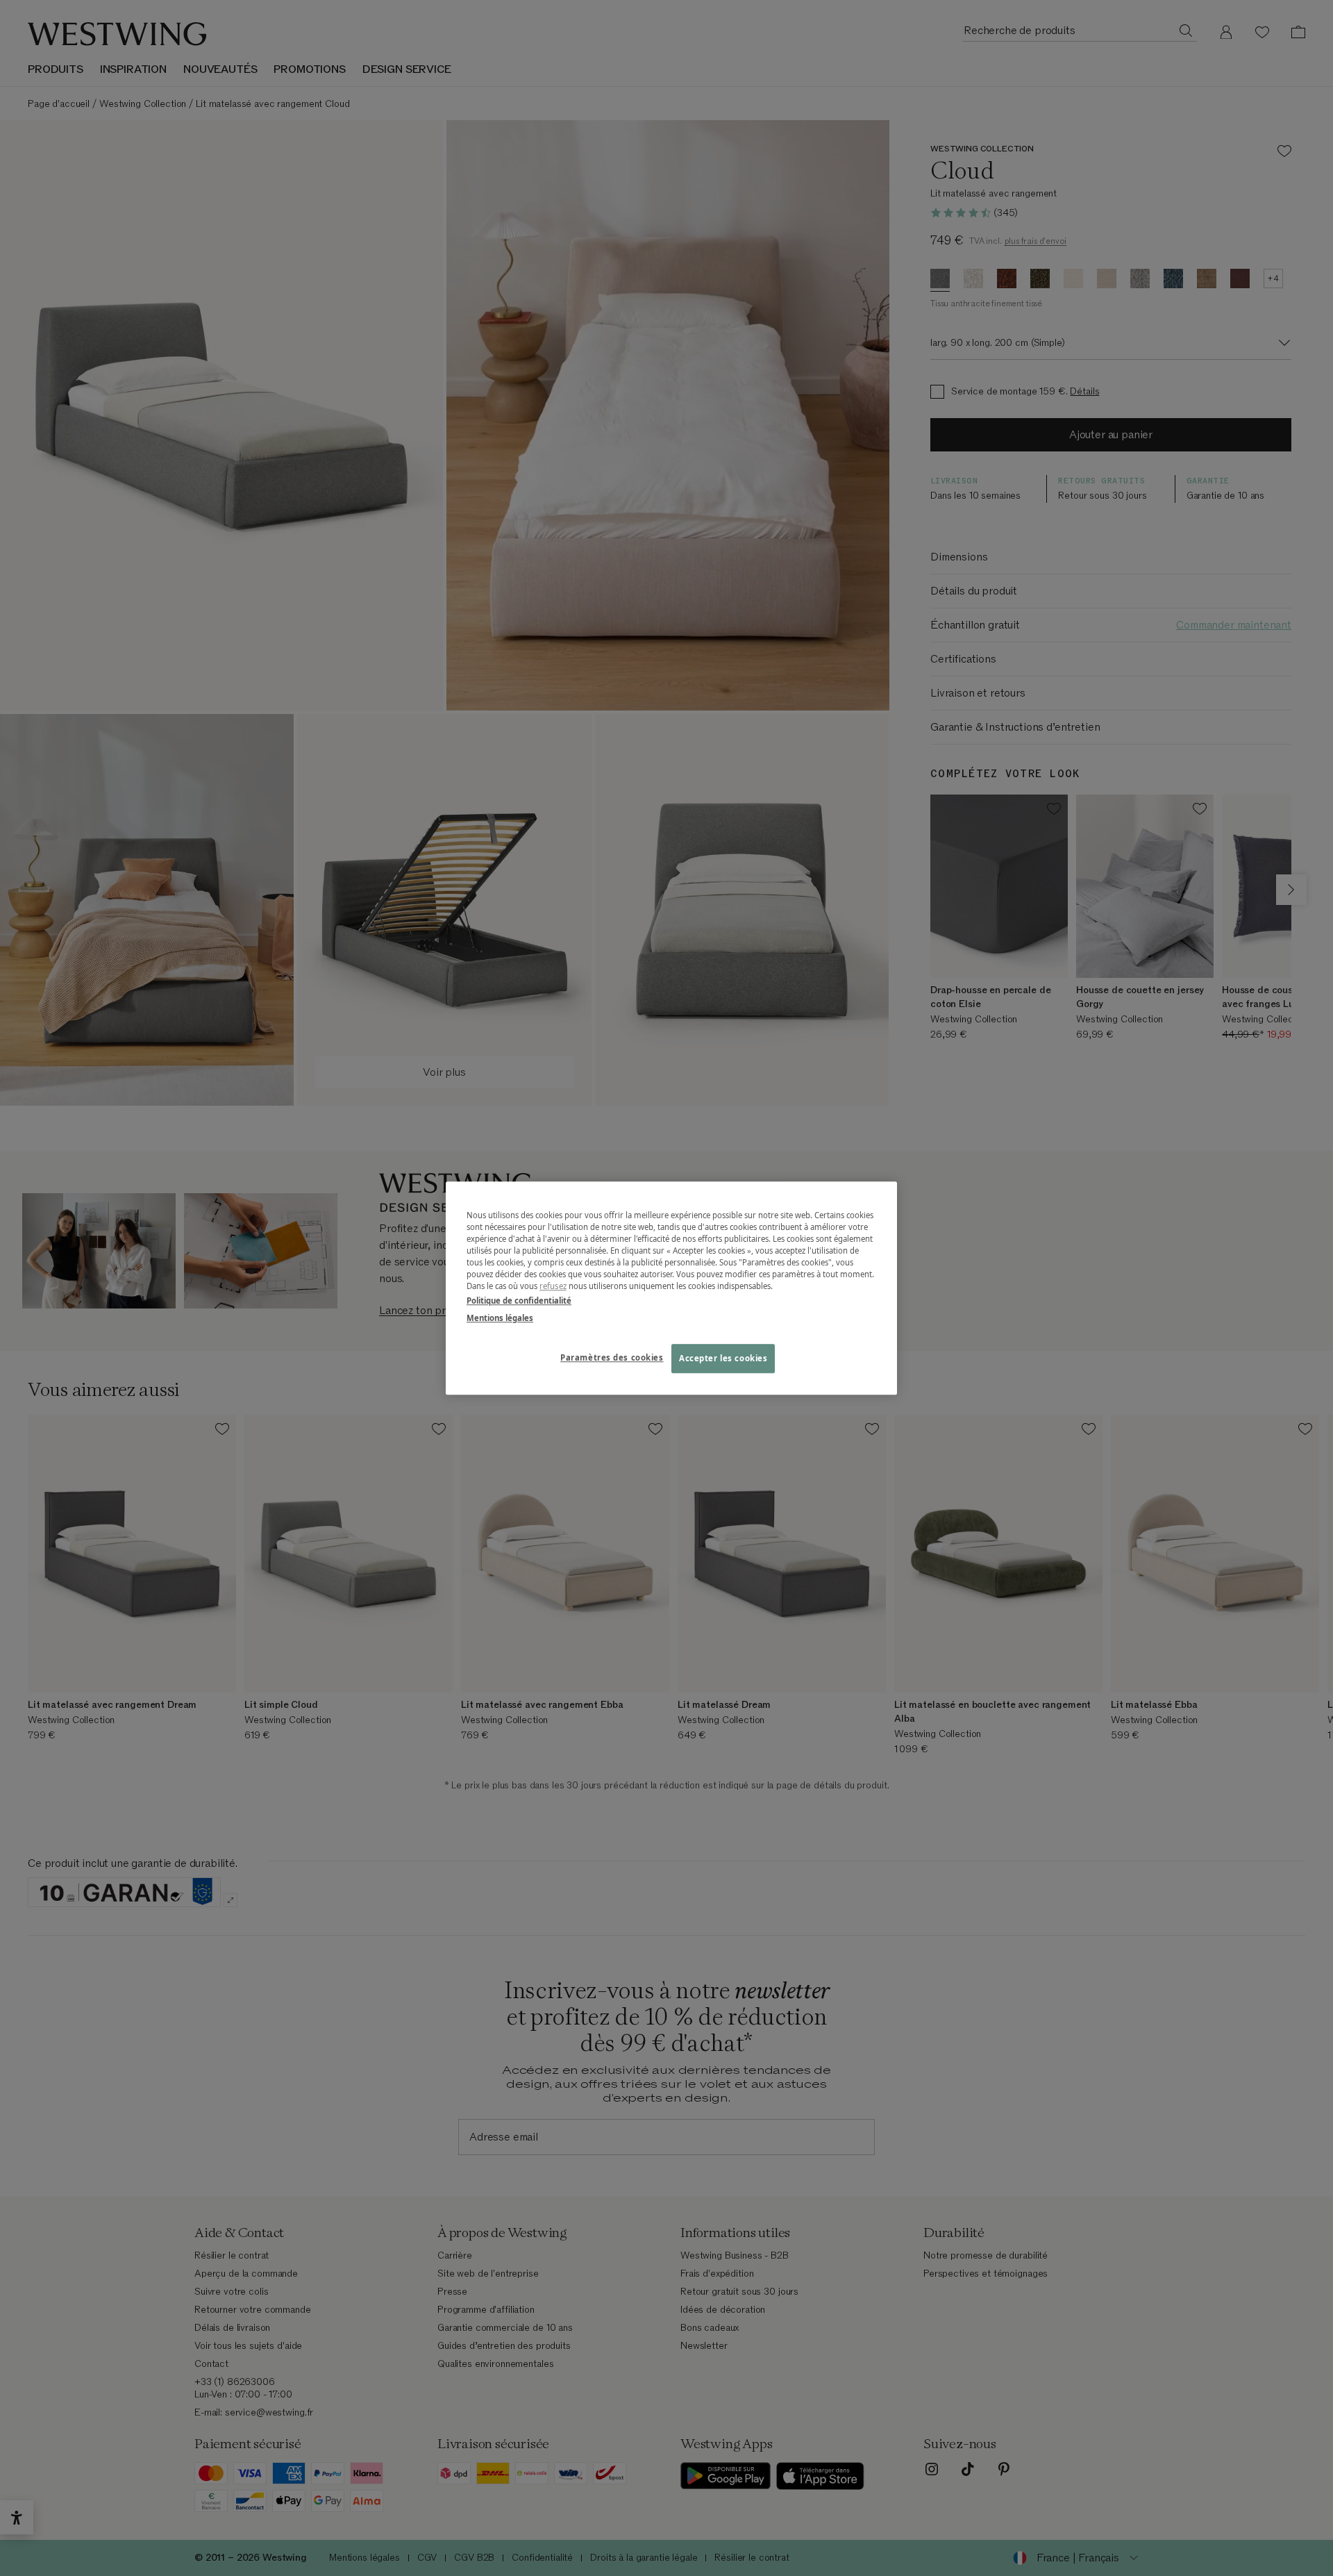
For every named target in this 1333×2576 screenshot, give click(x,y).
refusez (553, 1286)
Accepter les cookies (723, 1358)
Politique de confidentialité (519, 1301)
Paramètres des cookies (612, 1357)
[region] (671, 1288)
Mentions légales (500, 1318)
